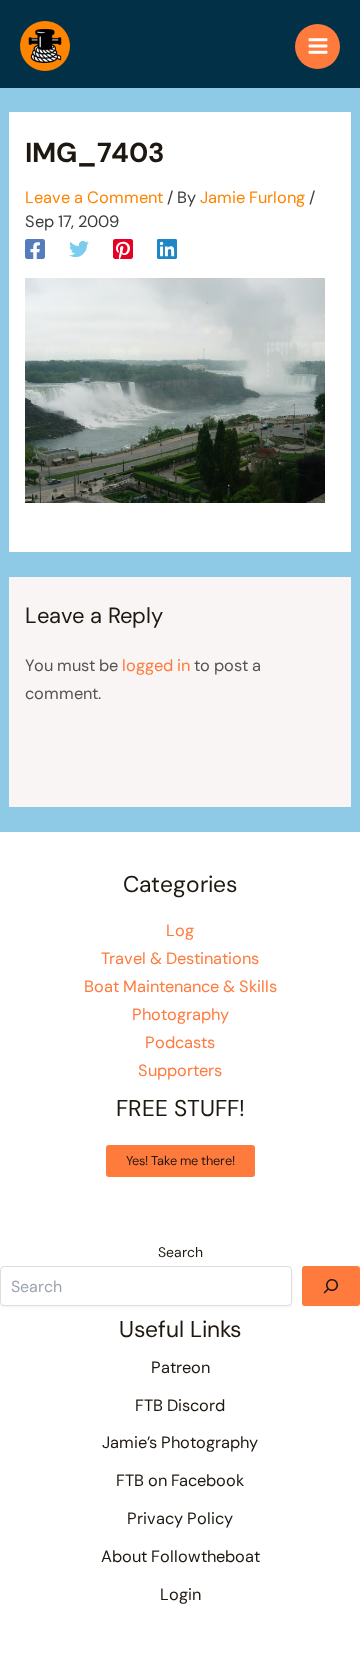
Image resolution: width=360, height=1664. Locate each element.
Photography (180, 1014)
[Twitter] (79, 248)
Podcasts (180, 1042)
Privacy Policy (180, 1518)
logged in (156, 665)
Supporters (180, 1070)
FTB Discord (180, 1405)
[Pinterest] (123, 248)
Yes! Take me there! (180, 1160)
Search (180, 1252)
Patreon (180, 1367)
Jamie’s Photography (180, 1442)
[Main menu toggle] (317, 46)
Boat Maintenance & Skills (180, 986)
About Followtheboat (180, 1556)
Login (180, 1594)
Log (180, 930)
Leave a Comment (94, 197)
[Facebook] (35, 248)
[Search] (331, 1286)
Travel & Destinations (180, 958)
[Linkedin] (167, 248)
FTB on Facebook (180, 1480)
